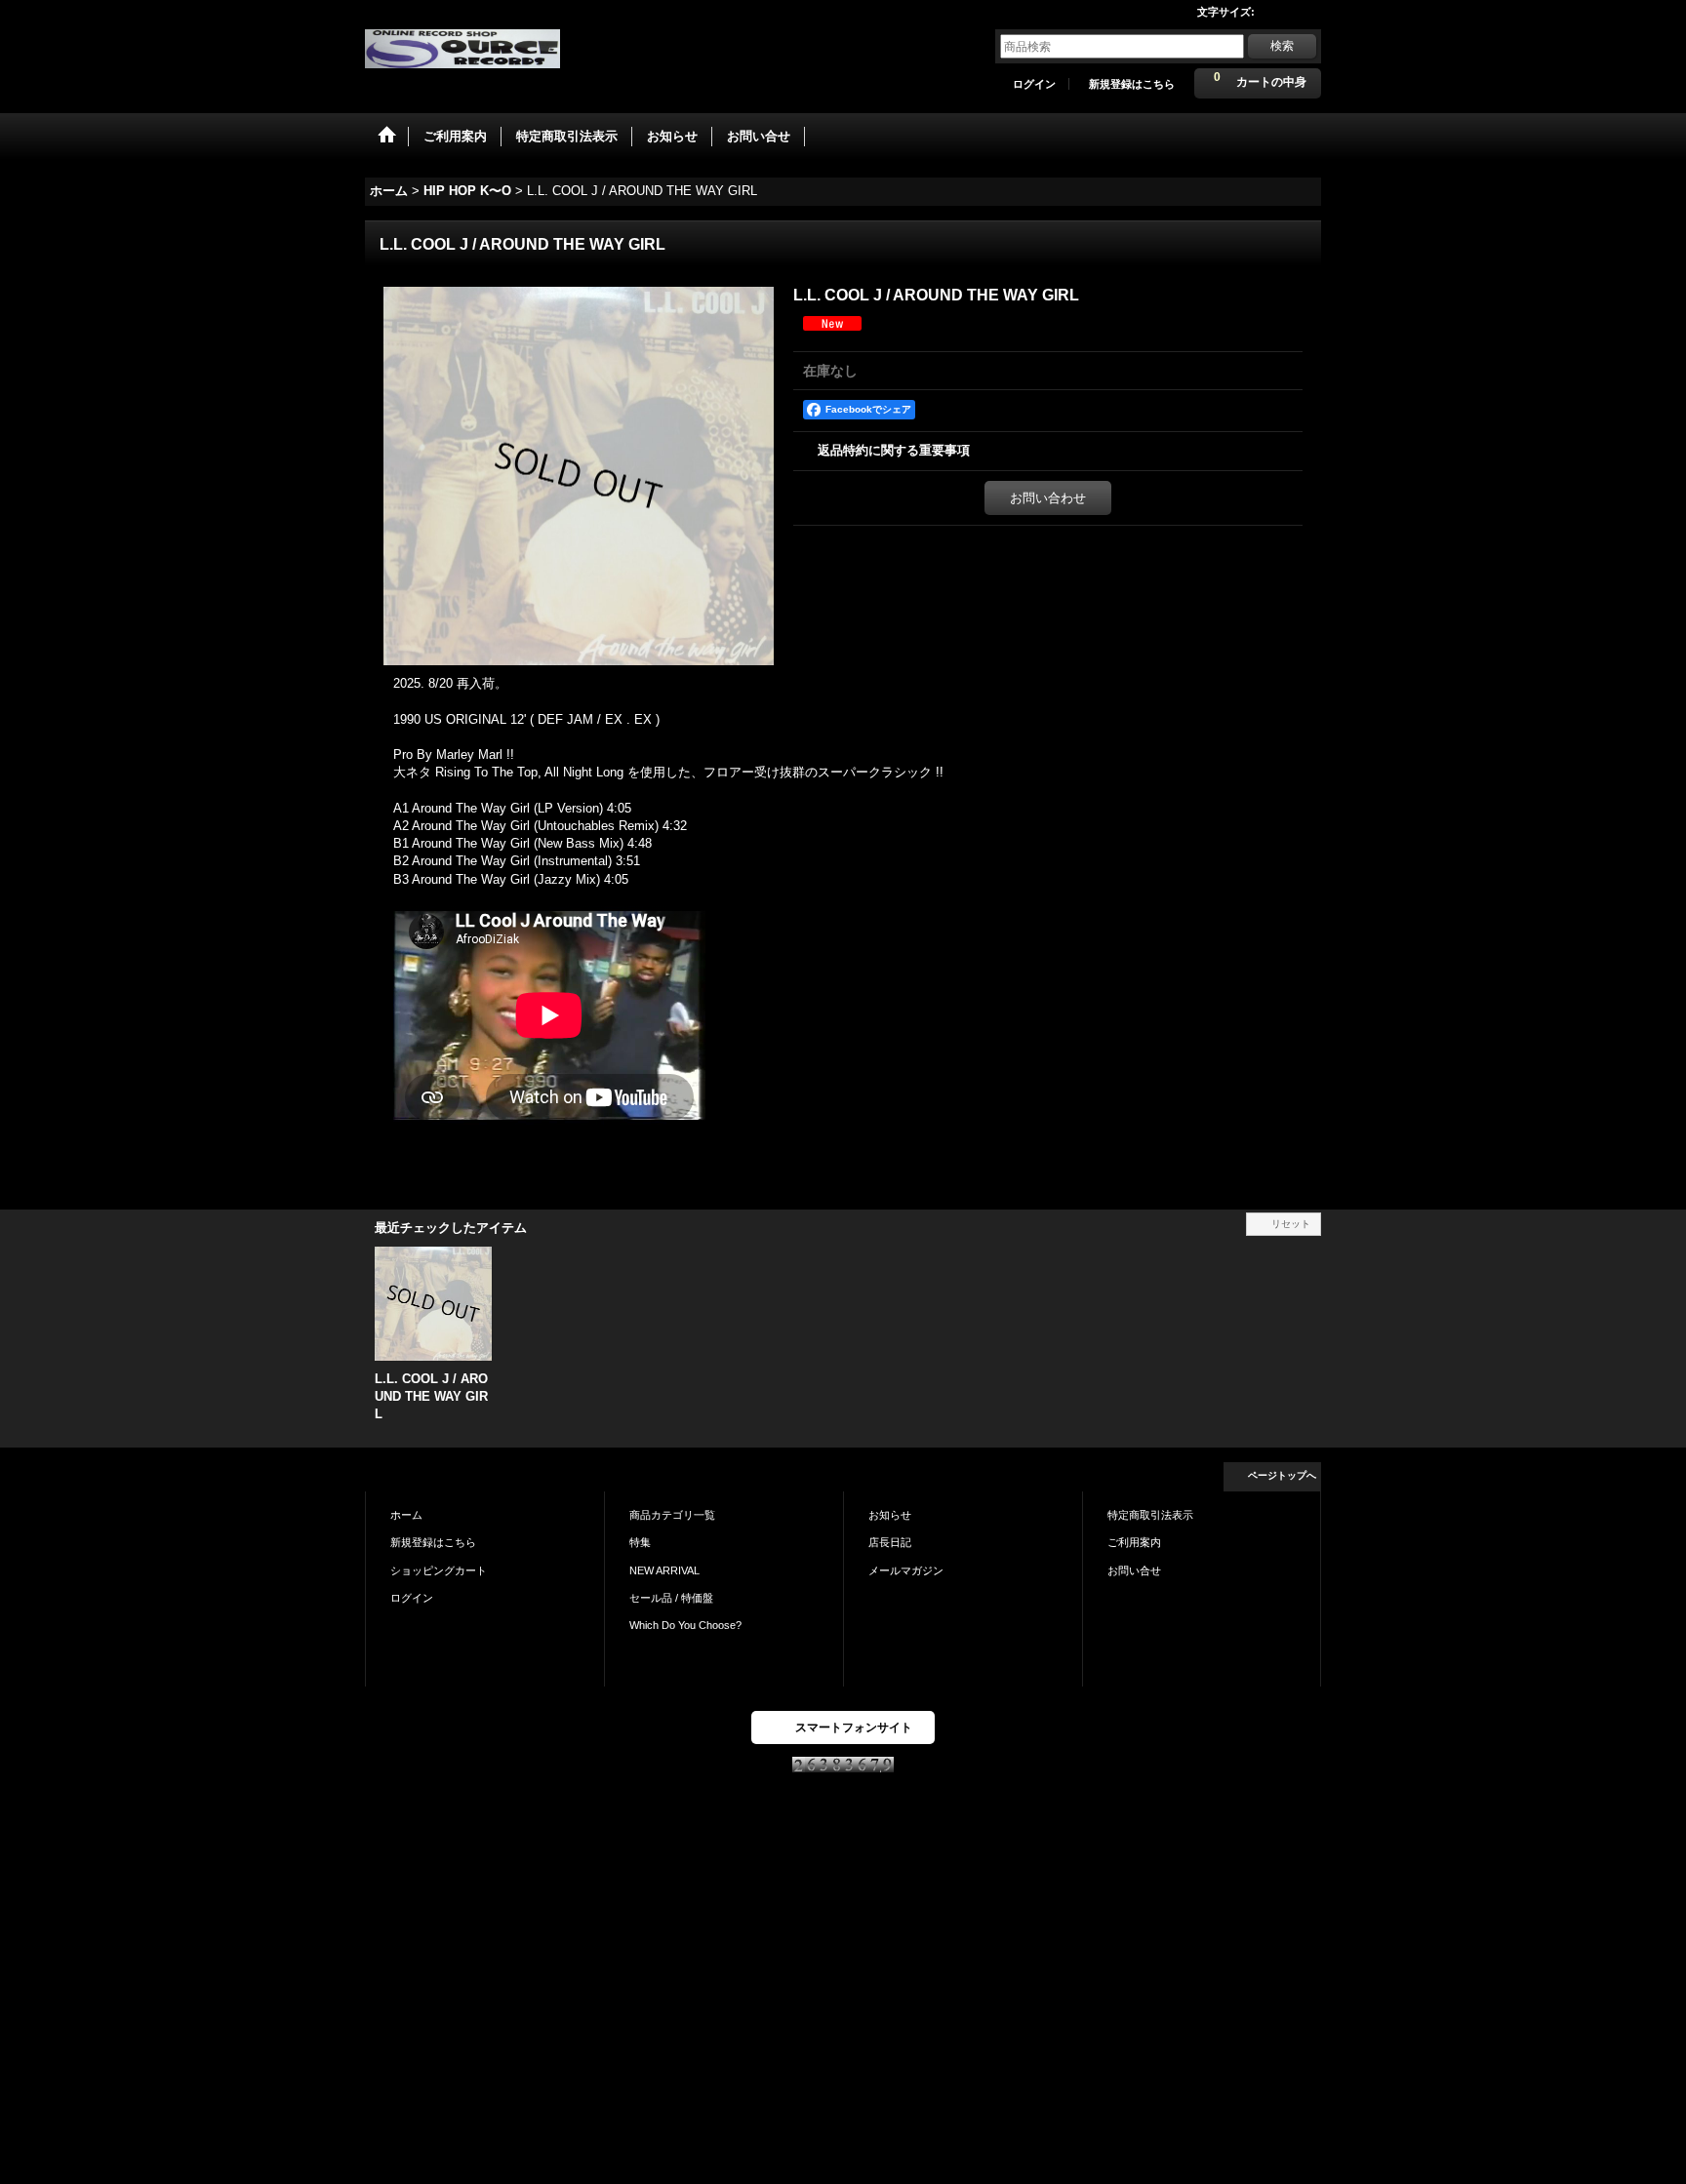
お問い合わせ (1048, 498)
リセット (1291, 1224)
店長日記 (890, 1542)
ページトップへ (1282, 1475)
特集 (640, 1542)
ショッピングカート (439, 1570)
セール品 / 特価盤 (671, 1598)
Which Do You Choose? (685, 1625)
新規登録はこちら (1132, 84)
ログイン (1034, 84)
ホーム (406, 1515)
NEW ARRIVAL (664, 1570)
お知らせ (890, 1515)
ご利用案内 (1134, 1542)
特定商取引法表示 (1150, 1515)
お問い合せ (1134, 1570)
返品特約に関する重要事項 (894, 450)
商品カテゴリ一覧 (672, 1515)
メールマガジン (906, 1570)
